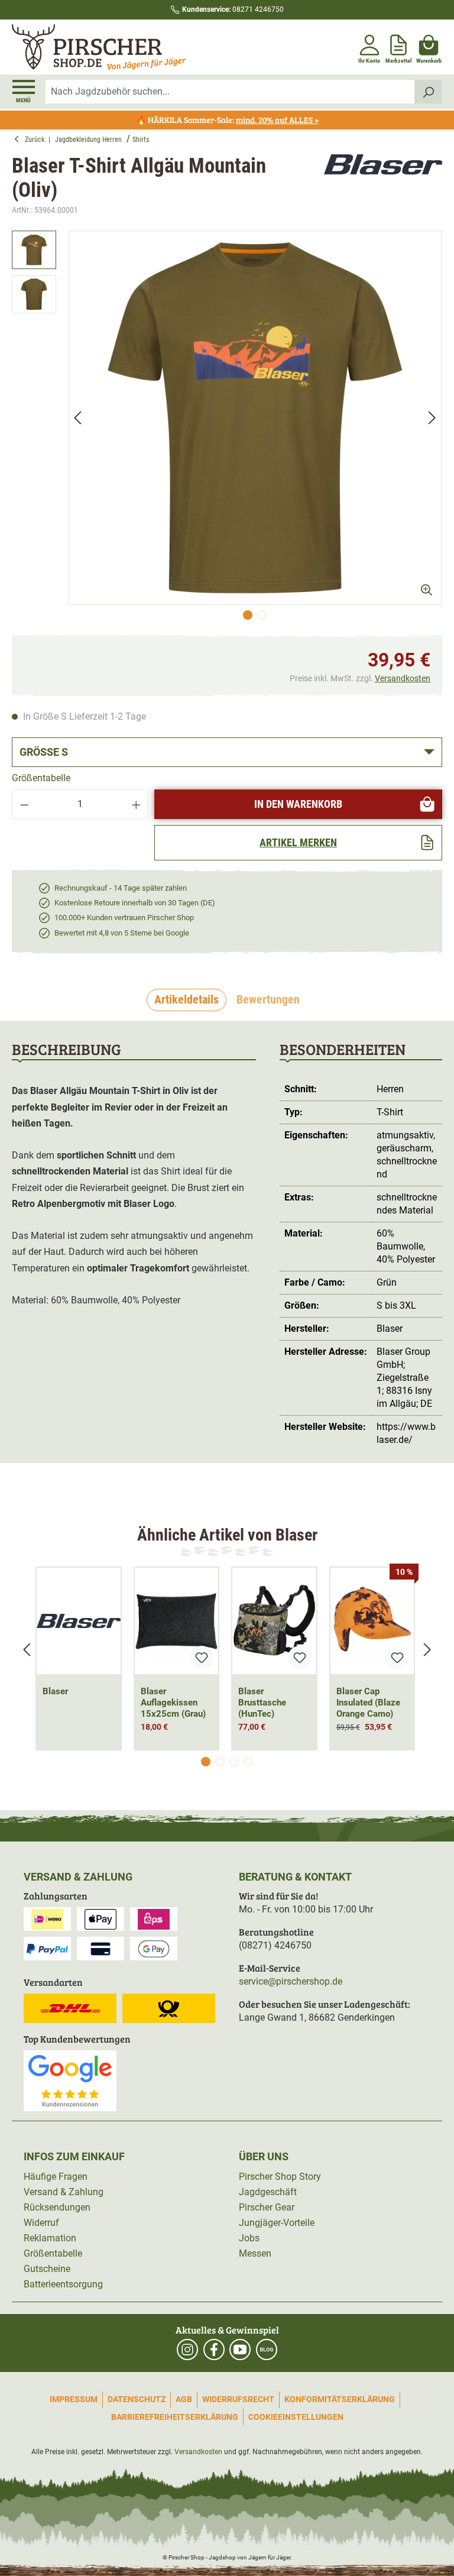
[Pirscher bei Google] (70, 2080)
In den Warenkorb (298, 804)
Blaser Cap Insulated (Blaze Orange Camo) (368, 1703)
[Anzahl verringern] (24, 804)
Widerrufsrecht (238, 2399)
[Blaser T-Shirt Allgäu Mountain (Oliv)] (255, 418)
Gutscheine (47, 2269)
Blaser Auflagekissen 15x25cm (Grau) (173, 1703)
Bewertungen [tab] (268, 999)
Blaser (55, 1691)
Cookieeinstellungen (296, 2417)
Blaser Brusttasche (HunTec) (262, 1703)
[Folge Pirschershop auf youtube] (240, 2350)
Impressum (74, 2399)
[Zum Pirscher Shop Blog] (267, 2350)
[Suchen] (428, 92)
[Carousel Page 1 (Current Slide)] (206, 1762)
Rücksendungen (57, 2207)
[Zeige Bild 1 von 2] (248, 615)
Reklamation (50, 2238)
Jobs (249, 2238)
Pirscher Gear (267, 2207)
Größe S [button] (44, 752)
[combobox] (230, 92)
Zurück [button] (37, 140)
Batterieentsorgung (63, 2284)
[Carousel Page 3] (234, 1762)
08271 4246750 (233, 9)
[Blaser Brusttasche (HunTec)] (274, 1621)
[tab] (187, 1000)
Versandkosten (403, 678)
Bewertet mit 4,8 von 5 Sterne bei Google (122, 933)
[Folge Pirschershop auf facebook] (214, 2350)
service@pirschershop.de (291, 1981)
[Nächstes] (432, 418)
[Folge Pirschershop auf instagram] (187, 2350)
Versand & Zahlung (64, 2192)
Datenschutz (137, 2399)
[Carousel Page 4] (248, 1762)
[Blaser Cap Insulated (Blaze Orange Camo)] (372, 1621)
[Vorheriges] (77, 418)
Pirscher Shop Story (280, 2177)
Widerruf (41, 2223)
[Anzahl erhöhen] (137, 804)
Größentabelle (41, 778)
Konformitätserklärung (340, 2399)
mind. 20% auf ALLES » (277, 120)
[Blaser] (383, 186)
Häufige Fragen (56, 2177)
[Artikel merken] (202, 1658)
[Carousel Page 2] (220, 1762)
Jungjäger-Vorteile (277, 2223)
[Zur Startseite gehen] (118, 47)
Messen (255, 2253)
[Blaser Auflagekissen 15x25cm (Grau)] (177, 1621)
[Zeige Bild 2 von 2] (262, 615)
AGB (184, 2399)
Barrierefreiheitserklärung (175, 2417)
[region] (227, 428)
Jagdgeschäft (268, 2192)
